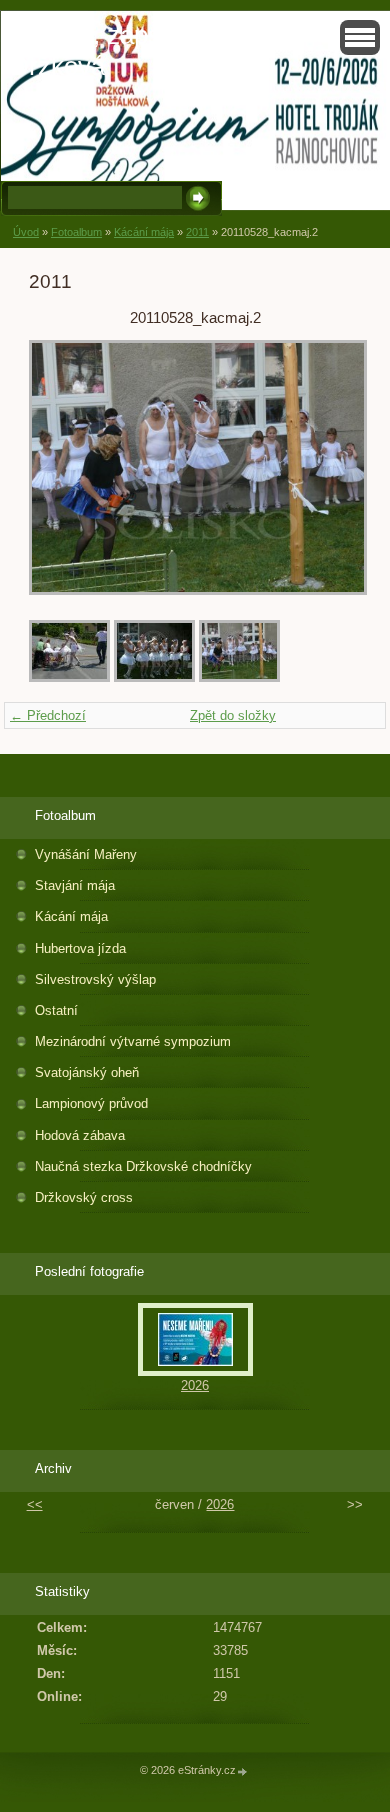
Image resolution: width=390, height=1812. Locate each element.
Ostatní (56, 1010)
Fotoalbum (76, 232)
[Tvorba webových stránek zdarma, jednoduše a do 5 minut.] (243, 1771)
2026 (195, 1385)
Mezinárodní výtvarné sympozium (133, 1041)
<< (35, 1504)
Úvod (26, 232)
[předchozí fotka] (61, 467)
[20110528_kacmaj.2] (239, 677)
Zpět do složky (233, 715)
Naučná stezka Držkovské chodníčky (143, 1166)
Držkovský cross (84, 1197)
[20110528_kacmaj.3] (69, 677)
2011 (197, 232)
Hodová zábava (80, 1135)
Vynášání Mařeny (86, 854)
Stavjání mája (75, 885)
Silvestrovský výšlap (95, 979)
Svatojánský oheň (87, 1072)
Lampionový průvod (91, 1103)
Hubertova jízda (80, 948)
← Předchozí (48, 715)
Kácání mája (144, 232)
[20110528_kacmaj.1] (154, 677)
